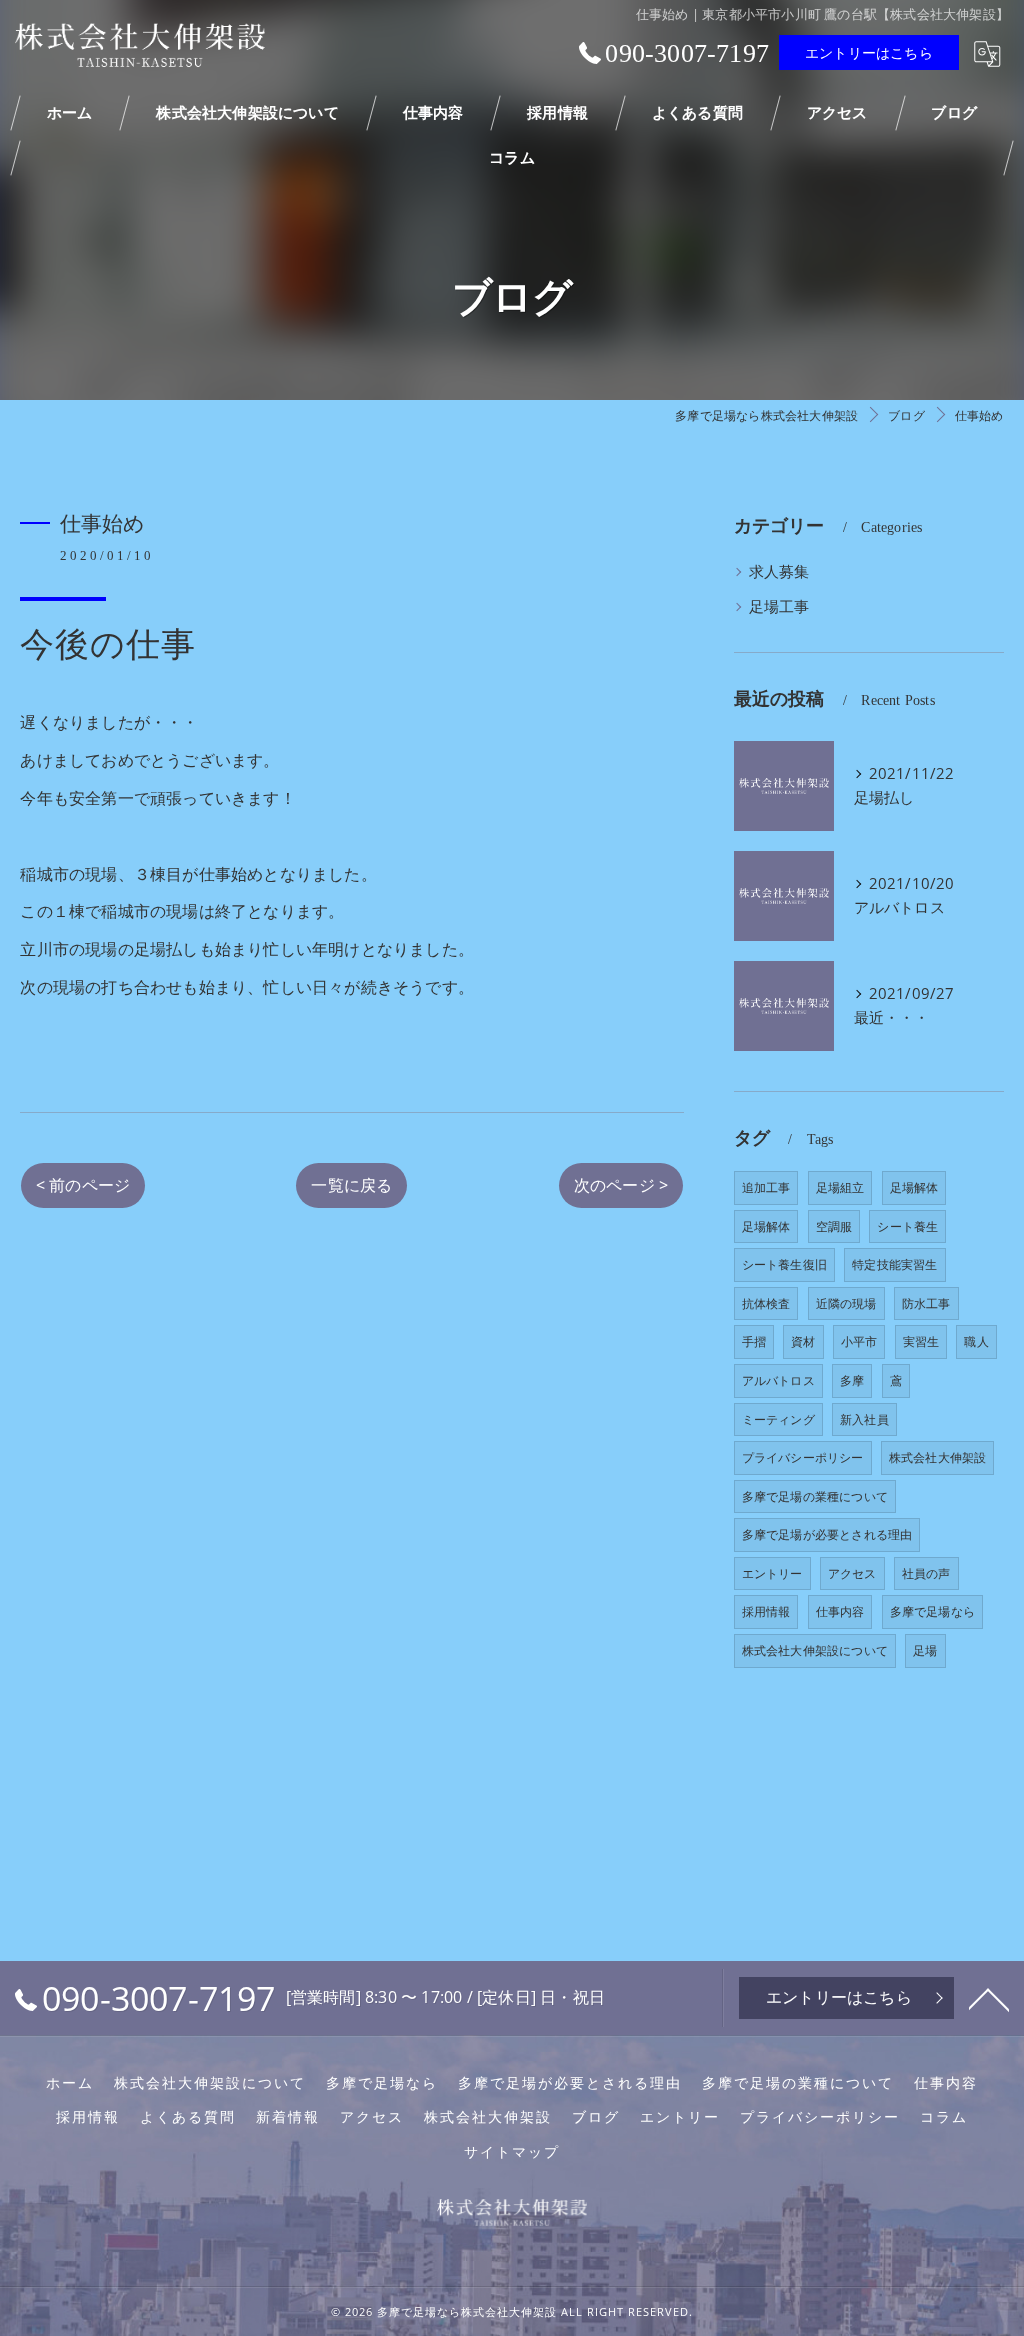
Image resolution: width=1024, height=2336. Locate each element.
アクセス (852, 1573)
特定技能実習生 (894, 1264)
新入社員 (864, 1419)
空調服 (834, 1226)
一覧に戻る (351, 1185)
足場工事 (779, 606)
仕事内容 (840, 1611)
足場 (925, 1650)
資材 (803, 1341)
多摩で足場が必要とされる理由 (827, 1534)
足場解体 (914, 1187)
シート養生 (907, 1226)
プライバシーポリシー (803, 1457)
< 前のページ (83, 1185)
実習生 (921, 1341)
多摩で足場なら (932, 1611)
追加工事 (766, 1187)
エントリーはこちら (869, 52)
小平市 (859, 1341)
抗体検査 (766, 1303)
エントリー (772, 1573)
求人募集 (779, 571)
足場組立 (840, 1187)
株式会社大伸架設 (938, 1457)
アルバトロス (778, 1380)
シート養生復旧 (784, 1264)
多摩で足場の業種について (815, 1496)
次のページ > (621, 1185)
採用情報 (766, 1611)
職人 (976, 1341)
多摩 (852, 1380)
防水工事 (926, 1303)
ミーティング (778, 1419)
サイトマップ (512, 2152)
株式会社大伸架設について (815, 1650)
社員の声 (926, 1573)
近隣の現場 (846, 1303)
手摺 (754, 1341)
